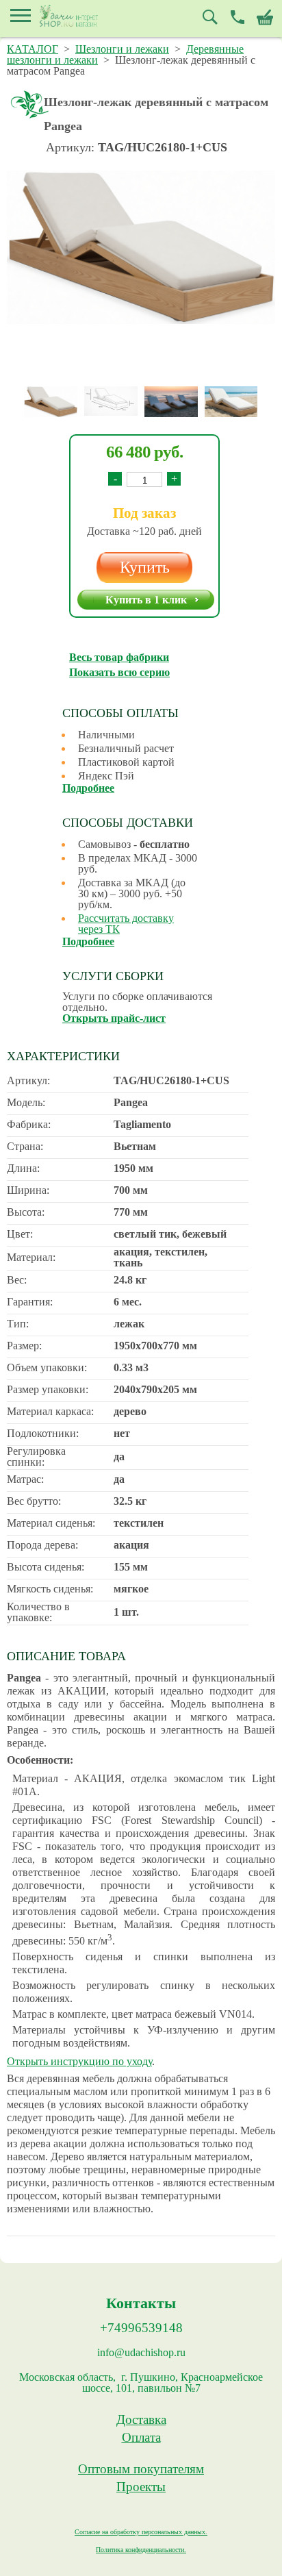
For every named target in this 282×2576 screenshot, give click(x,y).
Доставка (141, 2420)
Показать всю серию (119, 672)
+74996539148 (141, 2328)
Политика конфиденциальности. (141, 2550)
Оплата (141, 2438)
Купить (145, 567)
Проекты (141, 2487)
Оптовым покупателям (141, 2469)
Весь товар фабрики (119, 657)
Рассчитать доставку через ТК (126, 924)
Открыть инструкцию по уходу (79, 2061)
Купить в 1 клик (146, 600)
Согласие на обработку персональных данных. (141, 2532)
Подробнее (88, 788)
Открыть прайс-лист (114, 1018)
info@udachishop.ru (141, 2353)
